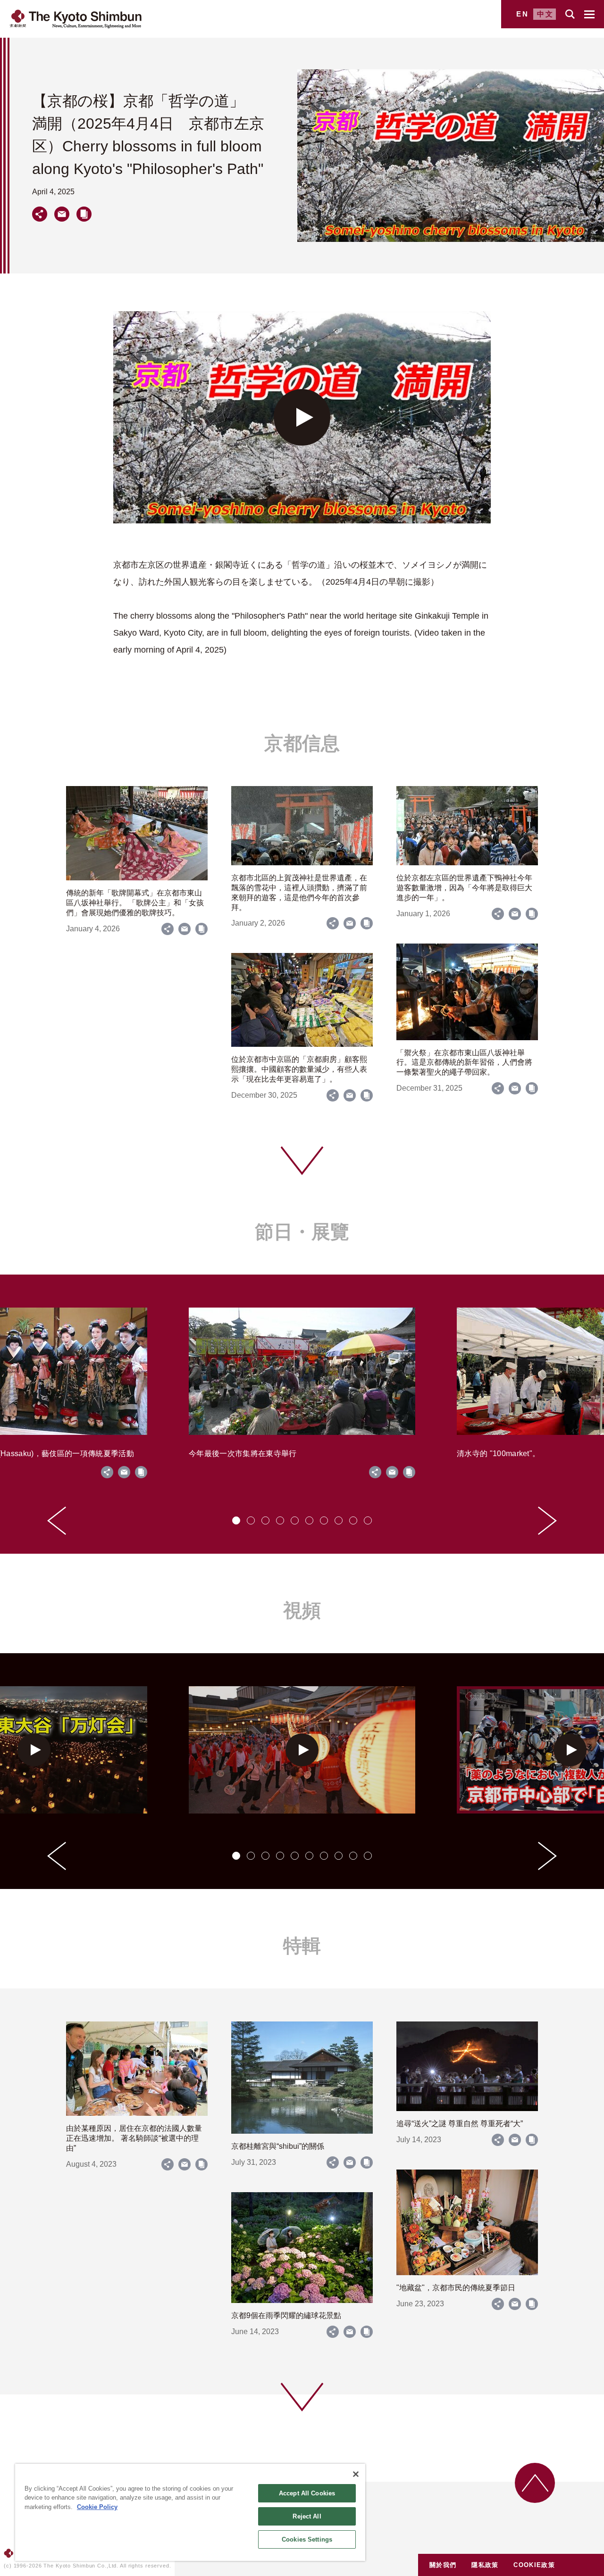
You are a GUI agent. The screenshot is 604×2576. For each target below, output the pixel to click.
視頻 (302, 1610)
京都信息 (302, 743)
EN (523, 14)
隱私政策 (485, 2565)
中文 (545, 14)
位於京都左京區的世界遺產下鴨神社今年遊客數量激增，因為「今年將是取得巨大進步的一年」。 (464, 888)
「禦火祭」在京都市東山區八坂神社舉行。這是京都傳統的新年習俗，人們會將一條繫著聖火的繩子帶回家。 (464, 1063)
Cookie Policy (97, 2507)
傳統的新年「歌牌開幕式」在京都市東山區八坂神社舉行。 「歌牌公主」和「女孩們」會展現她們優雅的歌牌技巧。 (135, 903)
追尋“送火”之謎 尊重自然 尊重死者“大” (460, 2124)
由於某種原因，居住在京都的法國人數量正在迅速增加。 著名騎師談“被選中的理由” (134, 2138)
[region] (190, 2512)
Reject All (307, 2516)
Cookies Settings (307, 2539)
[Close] (356, 2474)
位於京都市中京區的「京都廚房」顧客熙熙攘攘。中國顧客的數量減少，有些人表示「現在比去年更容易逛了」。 (299, 1069)
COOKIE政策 (534, 2565)
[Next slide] (547, 1521)
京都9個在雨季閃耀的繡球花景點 (286, 2315)
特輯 (302, 1946)
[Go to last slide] (57, 1521)
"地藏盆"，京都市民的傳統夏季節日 (456, 2288)
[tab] (236, 1520)
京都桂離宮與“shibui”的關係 (278, 2146)
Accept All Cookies (307, 2493)
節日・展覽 (302, 1232)
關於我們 (443, 2565)
